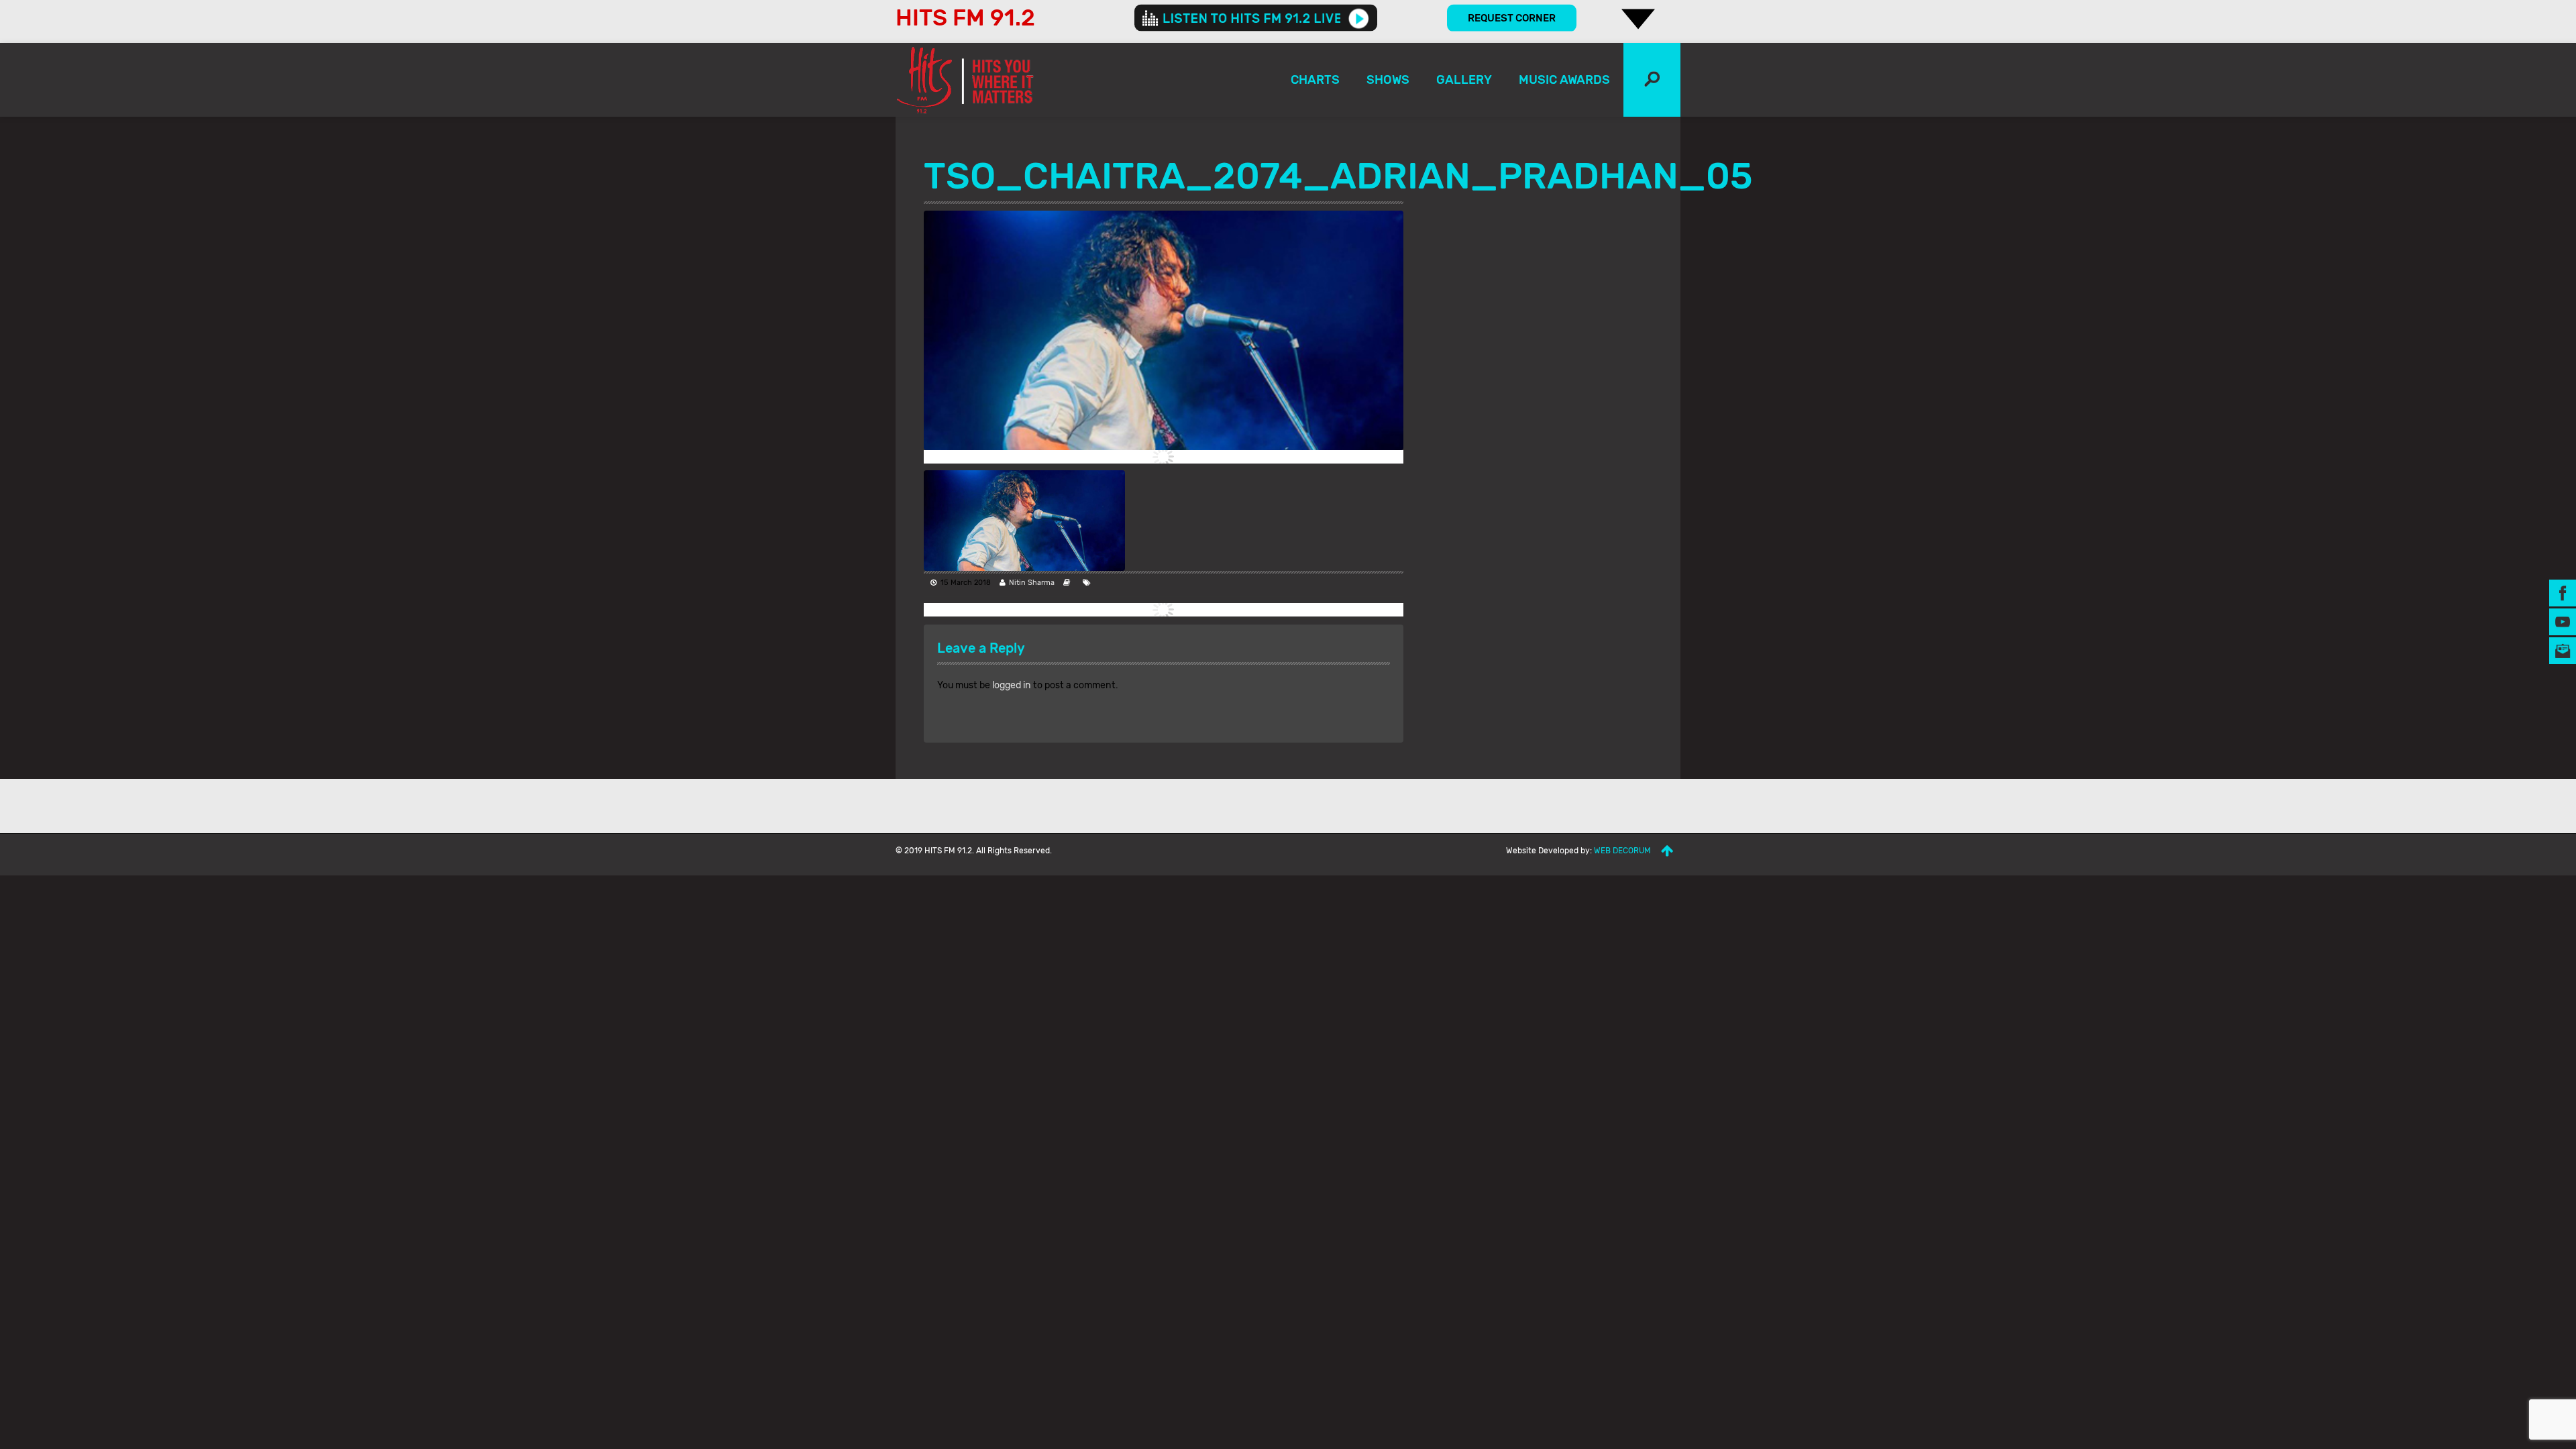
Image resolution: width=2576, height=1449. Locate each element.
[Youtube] (2563, 622)
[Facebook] (2563, 593)
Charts (1315, 80)
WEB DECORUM (1622, 851)
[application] (1256, 18)
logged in (1012, 685)
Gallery (1464, 80)
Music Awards (1564, 80)
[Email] (2563, 650)
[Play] (1359, 18)
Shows (1388, 80)
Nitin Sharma (1032, 583)
